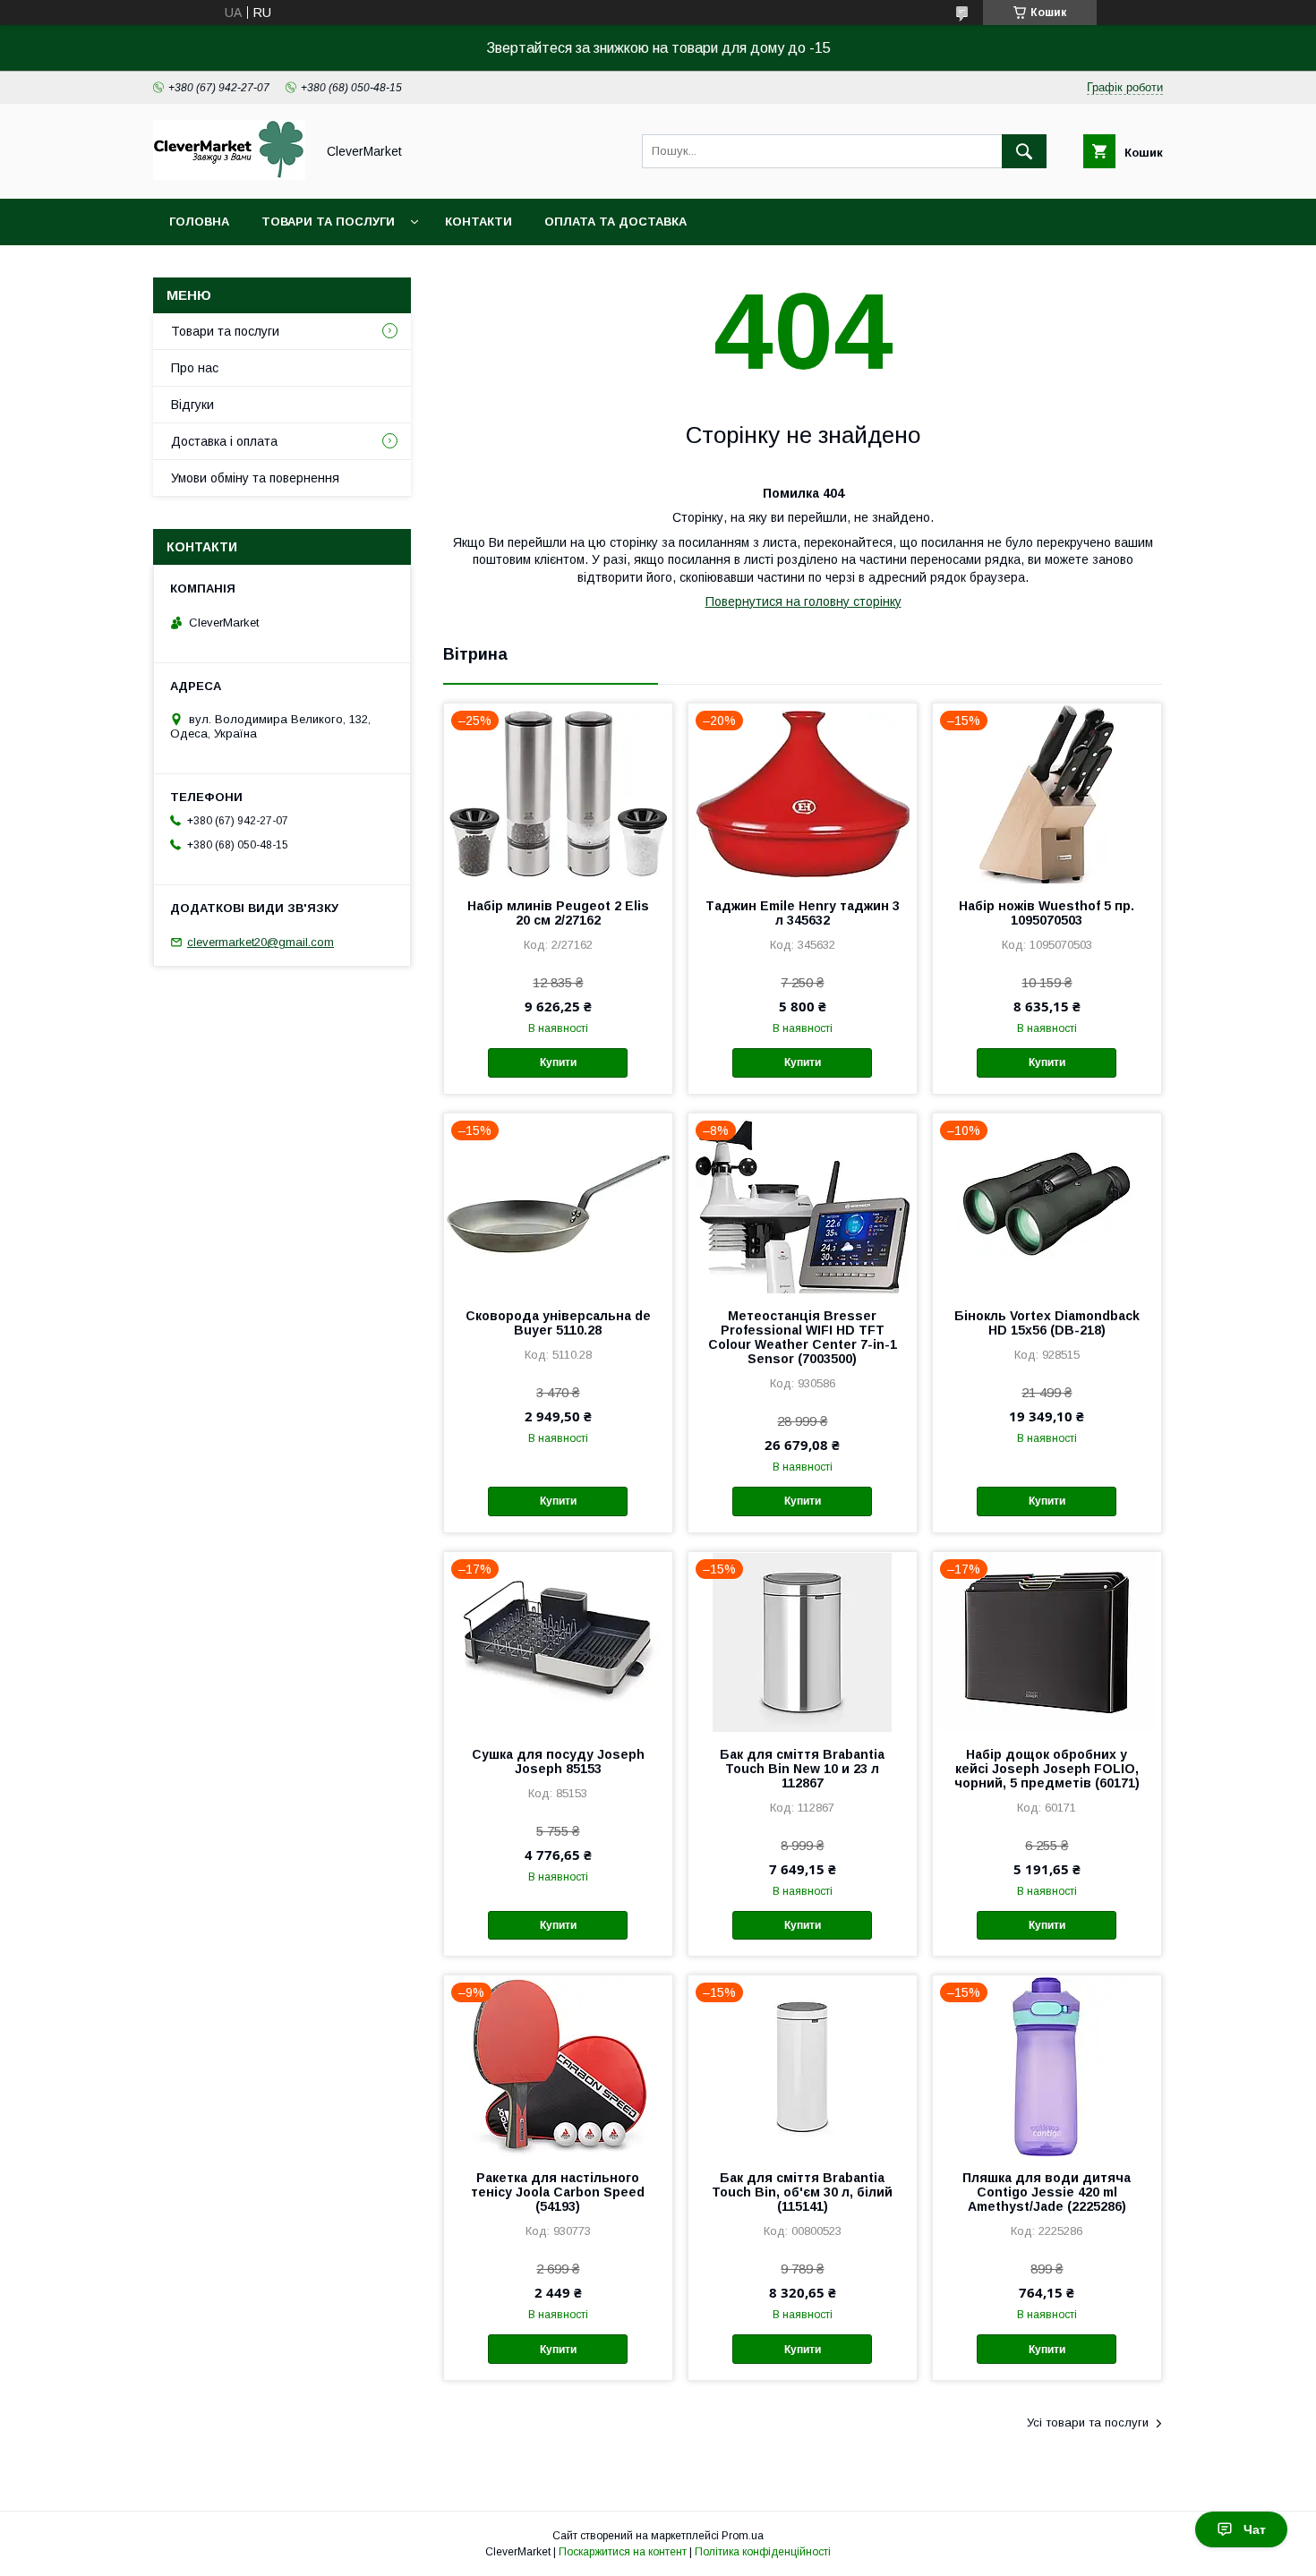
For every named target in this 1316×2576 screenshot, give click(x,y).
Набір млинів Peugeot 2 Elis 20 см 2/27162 (558, 913)
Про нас (195, 368)
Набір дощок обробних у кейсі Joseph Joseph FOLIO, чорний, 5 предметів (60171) (1047, 1769)
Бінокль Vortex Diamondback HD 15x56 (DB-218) (1047, 1323)
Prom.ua (743, 2536)
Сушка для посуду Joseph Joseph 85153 (558, 1761)
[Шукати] (1024, 151)
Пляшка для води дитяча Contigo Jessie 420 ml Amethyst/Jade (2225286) (1047, 2192)
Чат (1255, 2529)
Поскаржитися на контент (623, 2552)
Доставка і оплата (224, 441)
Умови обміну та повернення (255, 478)
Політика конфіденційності (763, 2552)
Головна (199, 222)
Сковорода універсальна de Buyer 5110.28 (558, 1323)
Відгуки (192, 405)
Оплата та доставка (615, 222)
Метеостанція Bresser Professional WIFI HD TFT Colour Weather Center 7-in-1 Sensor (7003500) (803, 1337)
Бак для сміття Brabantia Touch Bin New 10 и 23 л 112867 (802, 1769)
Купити (558, 1062)
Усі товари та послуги (1088, 2422)
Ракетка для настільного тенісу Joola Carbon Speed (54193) (558, 2192)
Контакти (479, 222)
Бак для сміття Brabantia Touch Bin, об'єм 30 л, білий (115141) (802, 2192)
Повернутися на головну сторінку (803, 601)
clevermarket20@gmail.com (261, 942)
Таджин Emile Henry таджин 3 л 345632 (803, 913)
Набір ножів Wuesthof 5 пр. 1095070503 (1047, 913)
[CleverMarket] (229, 175)
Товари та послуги (328, 222)
